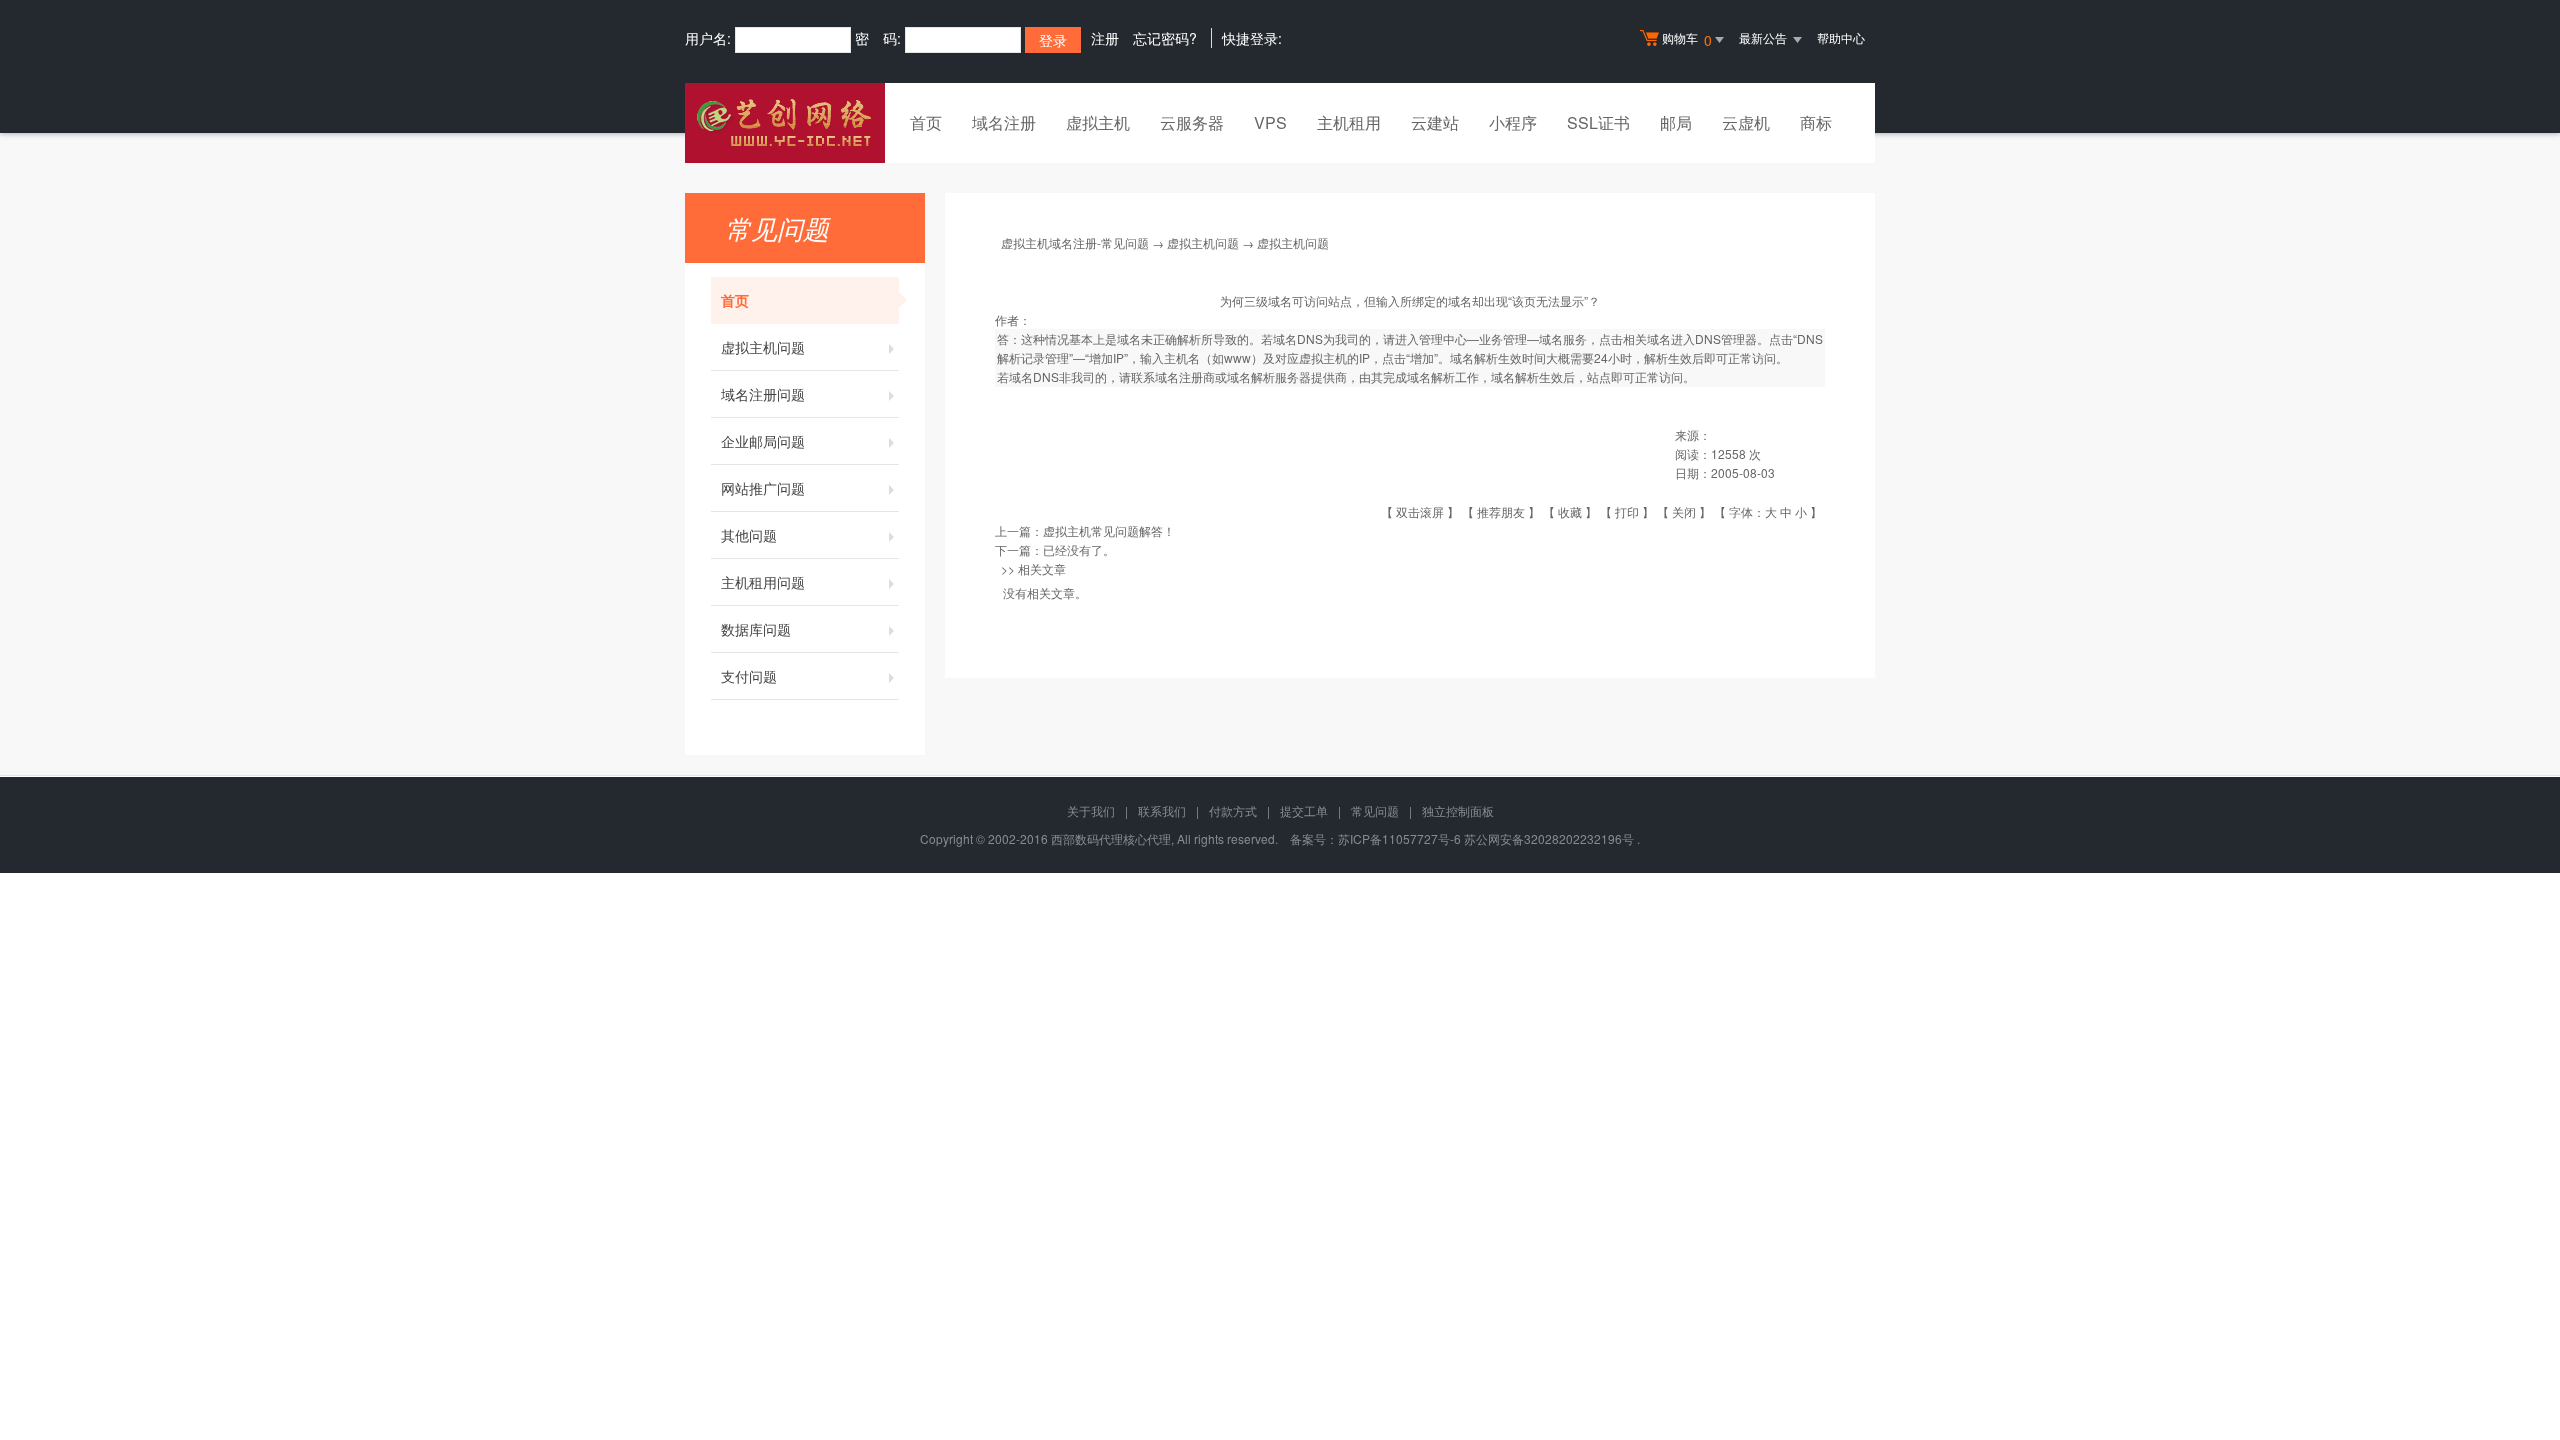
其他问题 (749, 535)
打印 (1627, 511)
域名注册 (1004, 122)
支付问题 (749, 676)
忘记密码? (1165, 38)
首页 (926, 122)
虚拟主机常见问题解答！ (1109, 530)
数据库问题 (756, 629)
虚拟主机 (1098, 122)
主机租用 (1349, 122)
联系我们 (1162, 810)
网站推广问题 (763, 488)
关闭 (1684, 511)
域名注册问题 (763, 394)
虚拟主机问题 (763, 347)
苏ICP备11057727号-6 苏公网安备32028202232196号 (1486, 838)
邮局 (1676, 122)
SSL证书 (1598, 122)
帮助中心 (1841, 37)
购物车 (1687, 39)
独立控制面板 (1458, 810)
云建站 (1435, 122)
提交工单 (1304, 810)
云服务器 (1192, 122)
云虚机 (1746, 122)
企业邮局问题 (763, 441)
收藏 (1570, 511)
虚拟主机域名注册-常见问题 (1075, 242)
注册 (1105, 38)
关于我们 (1091, 810)
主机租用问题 (763, 582)
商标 (1816, 122)
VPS (1270, 122)
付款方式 (1233, 810)
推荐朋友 (1501, 511)
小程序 (1513, 122)
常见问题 (1375, 810)
